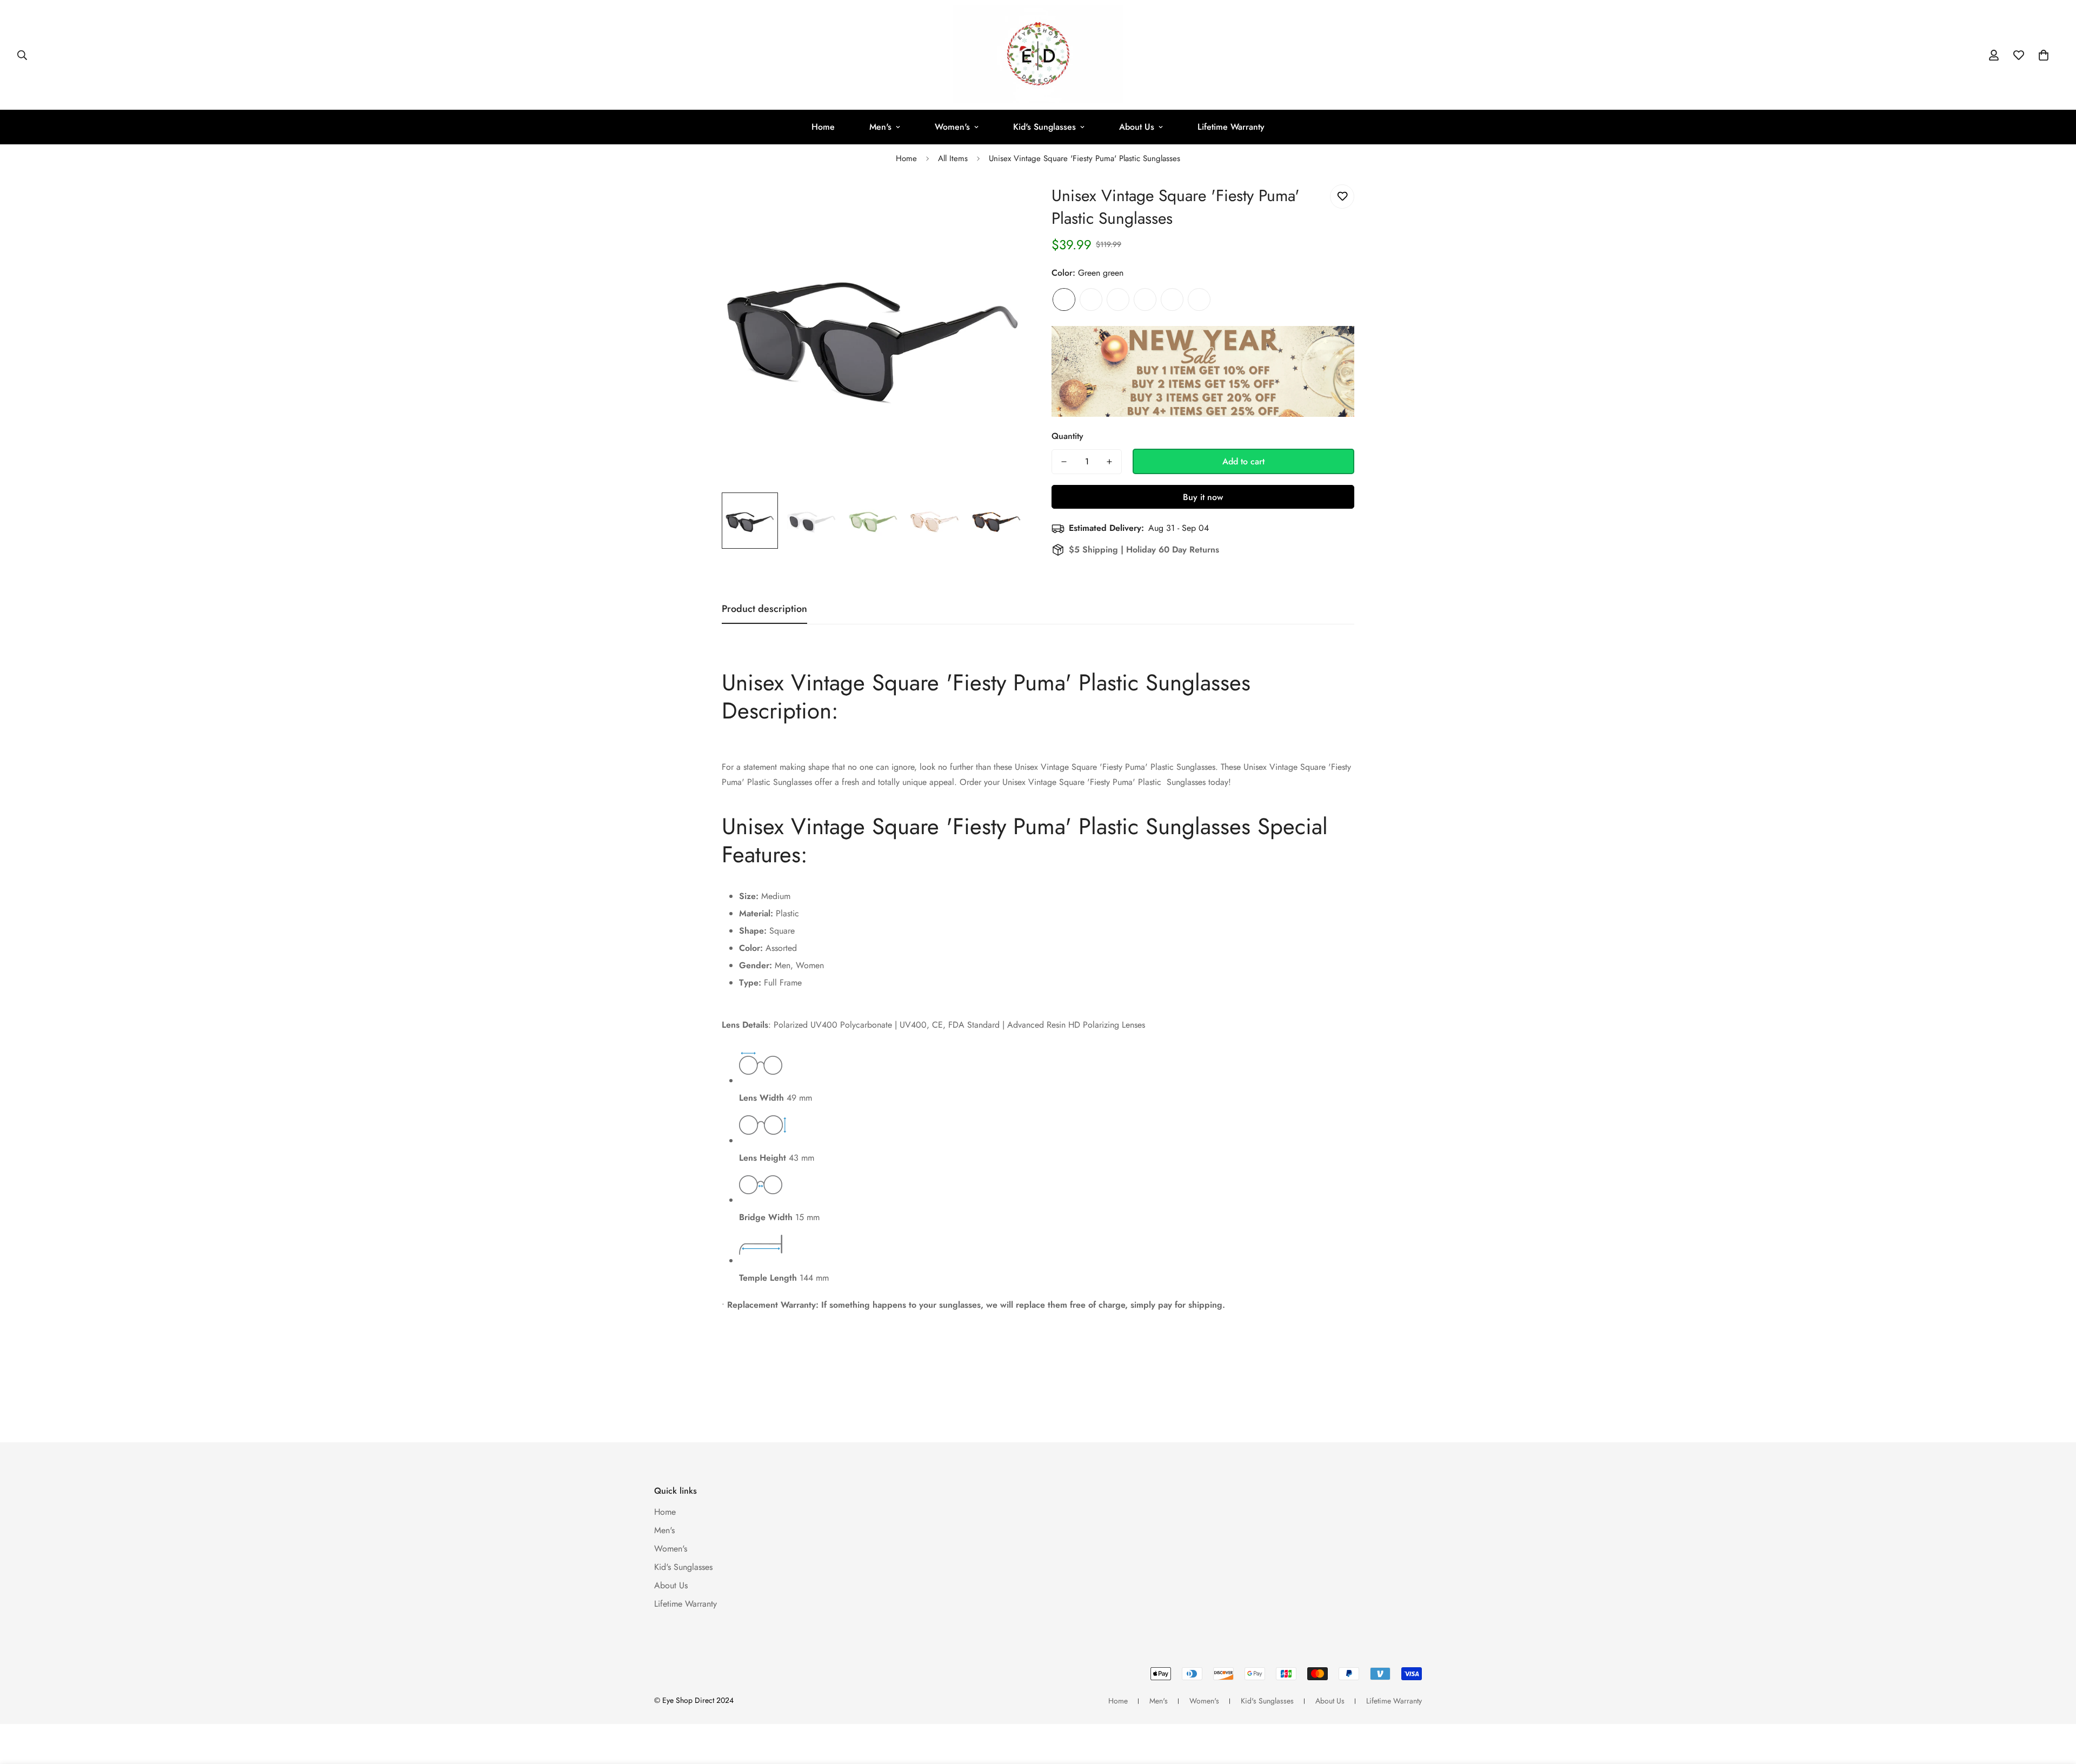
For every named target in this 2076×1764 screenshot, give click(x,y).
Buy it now (1203, 497)
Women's (952, 127)
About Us (1137, 127)
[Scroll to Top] (2055, 1705)
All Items (953, 158)
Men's (880, 127)
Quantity (1067, 436)
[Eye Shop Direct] (1038, 55)
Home (823, 127)
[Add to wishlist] (1342, 197)
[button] (2044, 55)
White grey (1118, 299)
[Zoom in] (1002, 205)
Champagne (1172, 299)
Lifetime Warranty (1231, 127)
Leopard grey (1199, 299)
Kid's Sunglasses (1044, 127)
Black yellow (1091, 299)
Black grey (1145, 299)
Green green (1064, 299)
